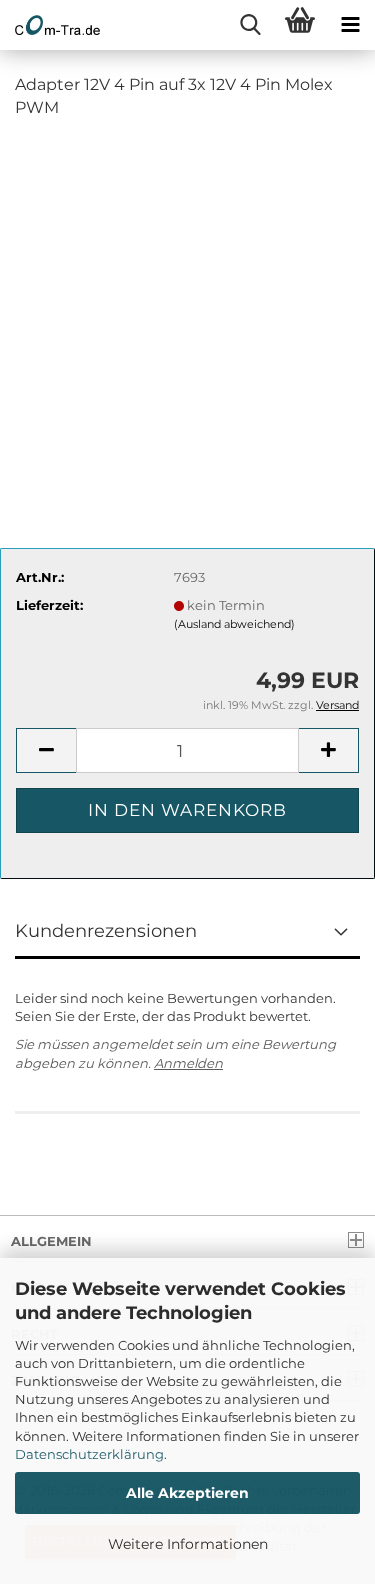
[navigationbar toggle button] (350, 25)
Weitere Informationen (188, 1544)
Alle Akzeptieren (187, 1493)
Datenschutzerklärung (89, 1454)
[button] (46, 750)
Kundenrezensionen (106, 931)
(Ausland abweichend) (234, 624)
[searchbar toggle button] (250, 25)
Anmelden (188, 1063)
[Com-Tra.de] (50, 25)
